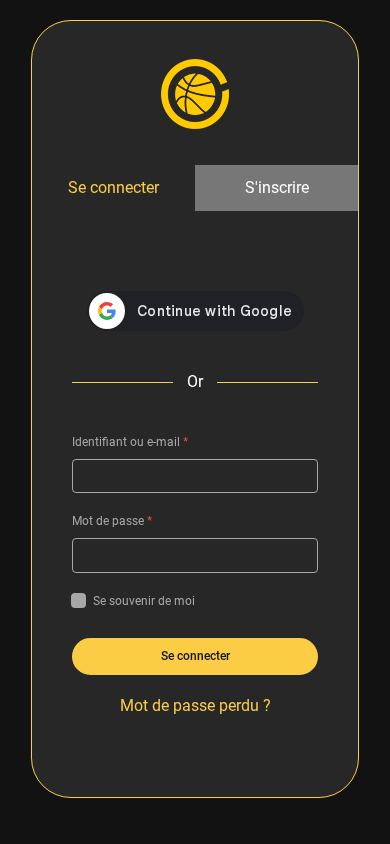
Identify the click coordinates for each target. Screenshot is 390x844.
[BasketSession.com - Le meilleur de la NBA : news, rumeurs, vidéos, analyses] (195, 93)
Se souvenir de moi (144, 601)
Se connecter (113, 187)
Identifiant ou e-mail (130, 442)
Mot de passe (112, 521)
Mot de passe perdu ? (195, 705)
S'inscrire (277, 187)
